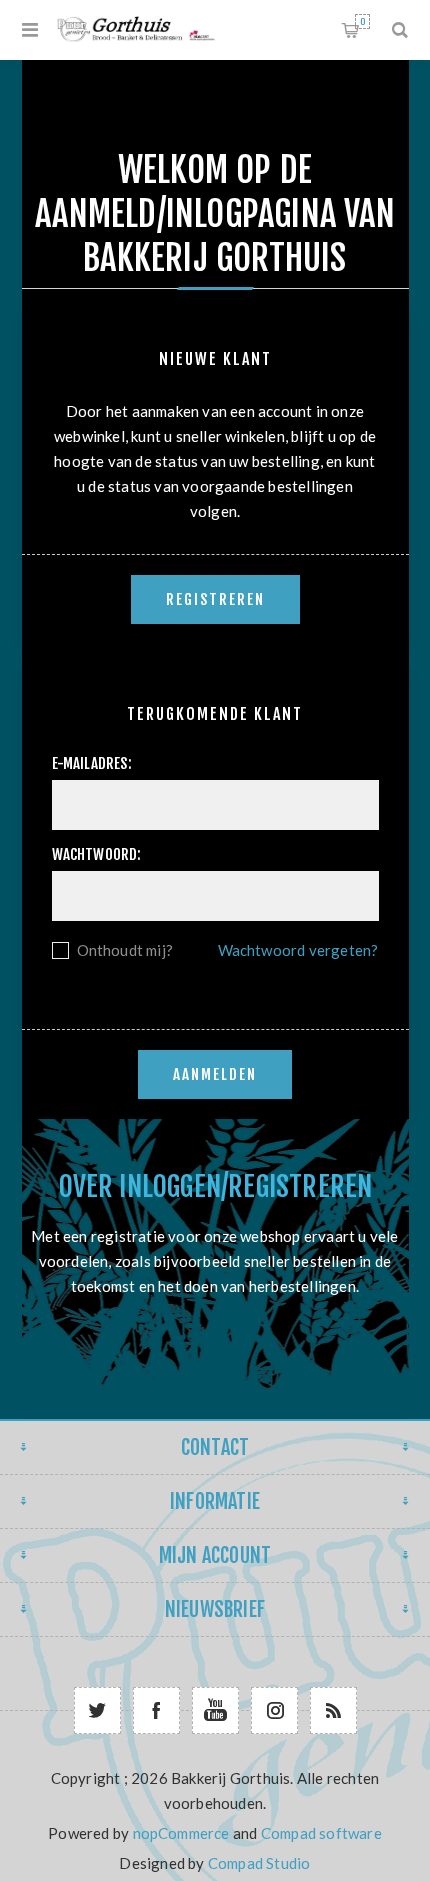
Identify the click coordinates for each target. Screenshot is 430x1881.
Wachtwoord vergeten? (298, 950)
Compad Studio (259, 1863)
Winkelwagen (362, 21)
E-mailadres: (92, 763)
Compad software (321, 1833)
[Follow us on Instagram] (274, 1710)
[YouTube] (215, 1710)
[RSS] (333, 1710)
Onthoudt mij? (125, 950)
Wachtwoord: (97, 854)
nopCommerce (181, 1833)
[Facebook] (156, 1710)
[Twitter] (97, 1710)
